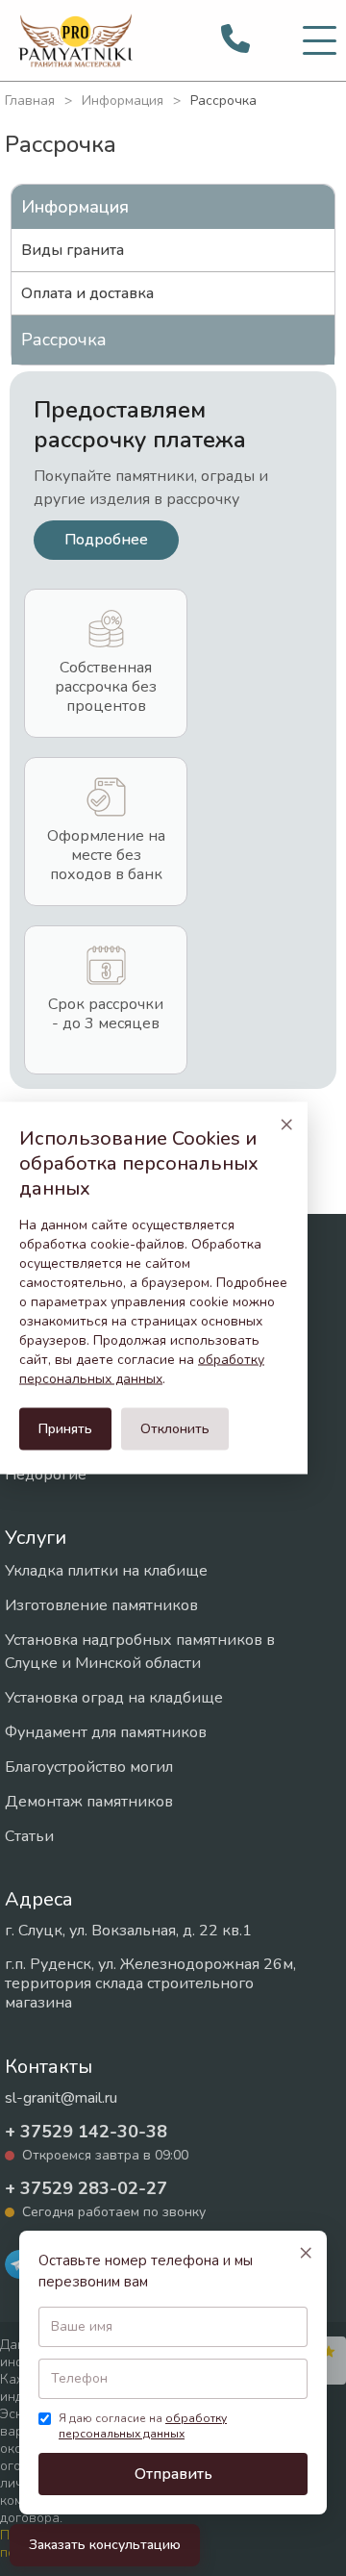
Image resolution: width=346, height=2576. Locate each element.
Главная (30, 101)
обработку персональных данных (143, 2426)
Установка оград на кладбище (114, 1698)
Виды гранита (73, 250)
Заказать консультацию (105, 2545)
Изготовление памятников (101, 1605)
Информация (123, 101)
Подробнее (106, 540)
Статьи (29, 1836)
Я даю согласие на (143, 2426)
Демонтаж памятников (89, 1802)
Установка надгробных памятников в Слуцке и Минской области (140, 1652)
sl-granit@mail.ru (61, 2098)
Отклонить (175, 1429)
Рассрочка (64, 340)
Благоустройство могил (89, 1767)
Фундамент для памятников (106, 1732)
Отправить (173, 2474)
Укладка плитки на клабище (106, 1571)
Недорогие (46, 1475)
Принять (65, 1429)
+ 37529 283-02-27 (86, 2188)
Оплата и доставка (87, 293)
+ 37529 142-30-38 (86, 2132)
